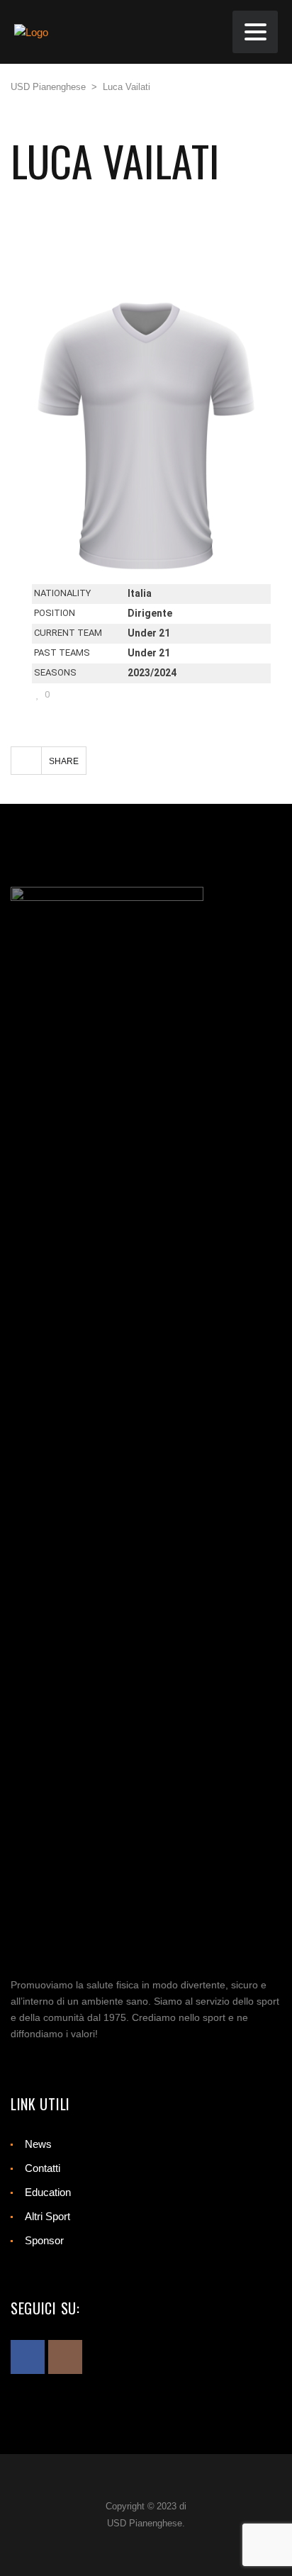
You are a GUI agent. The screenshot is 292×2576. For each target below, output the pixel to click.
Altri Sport (47, 2216)
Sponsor (44, 2240)
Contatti (43, 2168)
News (38, 2144)
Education (48, 2192)
